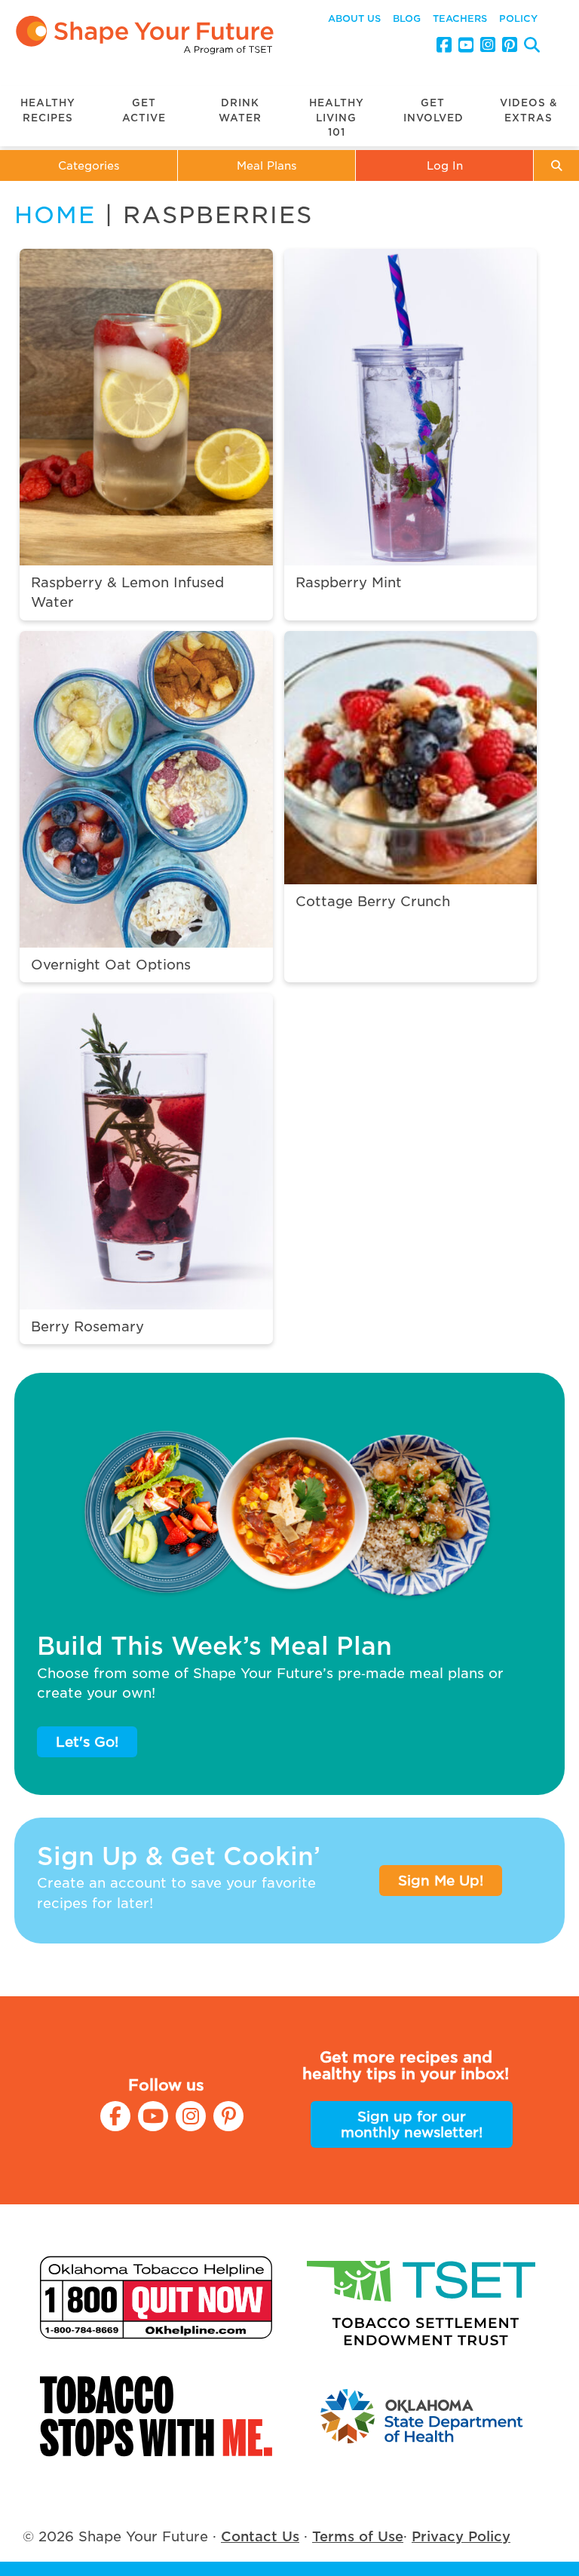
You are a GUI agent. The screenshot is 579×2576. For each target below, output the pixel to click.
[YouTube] (466, 45)
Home (55, 215)
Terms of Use (358, 2536)
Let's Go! (87, 1742)
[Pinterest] (510, 45)
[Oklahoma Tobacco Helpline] (156, 2297)
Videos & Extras (529, 110)
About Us (354, 18)
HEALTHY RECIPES (48, 110)
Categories (89, 165)
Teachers (460, 18)
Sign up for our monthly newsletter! (412, 2124)
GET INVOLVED (433, 110)
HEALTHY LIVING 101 (337, 118)
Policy (518, 18)
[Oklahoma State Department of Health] (423, 2416)
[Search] (532, 47)
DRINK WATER (240, 110)
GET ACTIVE (144, 110)
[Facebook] (444, 45)
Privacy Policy (461, 2536)
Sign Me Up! (441, 1881)
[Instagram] (488, 45)
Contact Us (260, 2536)
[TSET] (423, 2297)
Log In (445, 165)
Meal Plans (267, 165)
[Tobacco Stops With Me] (156, 2416)
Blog (407, 18)
